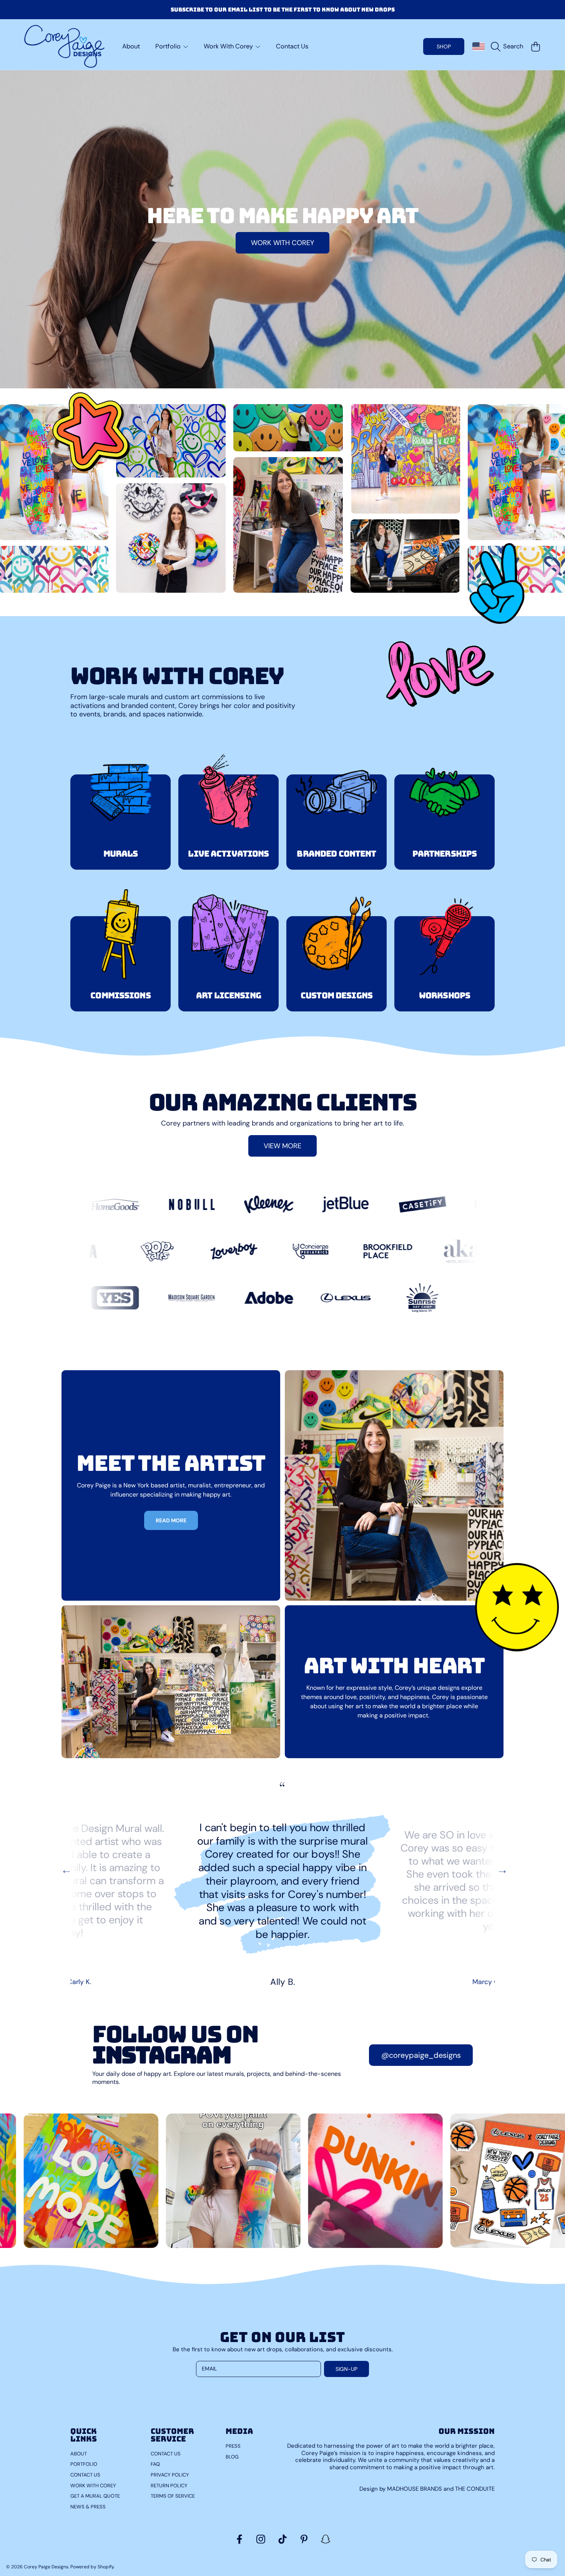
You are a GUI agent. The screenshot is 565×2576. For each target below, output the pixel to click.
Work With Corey (229, 46)
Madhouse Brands (415, 2489)
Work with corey (282, 243)
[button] (509, 46)
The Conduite (475, 2489)
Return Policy (169, 2486)
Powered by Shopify (92, 2567)
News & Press (88, 2507)
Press (233, 2446)
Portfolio (169, 46)
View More (282, 1146)
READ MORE (171, 1520)
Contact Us (85, 2475)
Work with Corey (93, 2486)
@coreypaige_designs (421, 2055)
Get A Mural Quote (95, 2496)
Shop (444, 46)
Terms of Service (173, 2496)
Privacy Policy (170, 2475)
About (79, 2454)
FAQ (155, 2464)
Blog (232, 2457)
